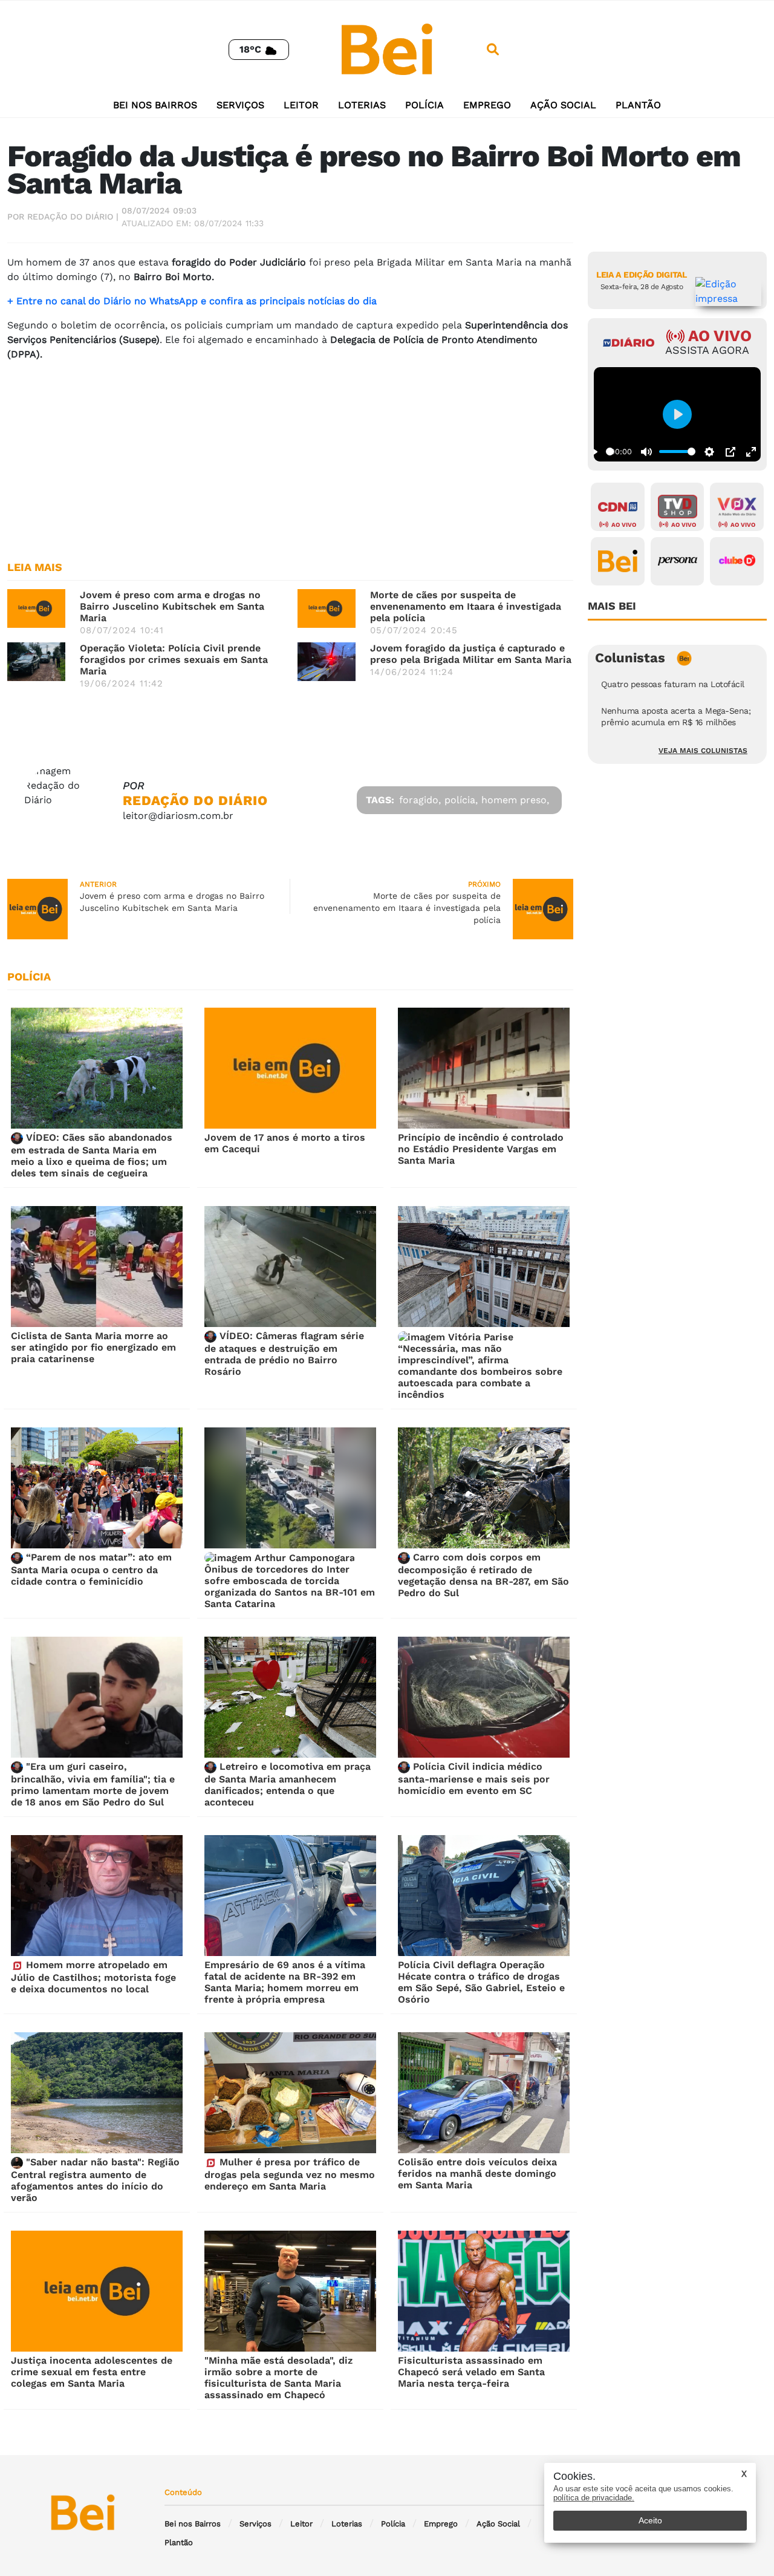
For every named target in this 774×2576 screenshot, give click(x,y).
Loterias (362, 105)
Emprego (487, 105)
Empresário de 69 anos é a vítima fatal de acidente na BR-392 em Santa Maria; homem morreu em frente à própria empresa (285, 1982)
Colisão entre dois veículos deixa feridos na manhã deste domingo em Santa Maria (477, 2173)
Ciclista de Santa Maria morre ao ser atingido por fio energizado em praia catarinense (93, 1347)
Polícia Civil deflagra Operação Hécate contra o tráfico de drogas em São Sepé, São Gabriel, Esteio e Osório (481, 1982)
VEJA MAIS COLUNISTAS (703, 751)
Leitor (301, 105)
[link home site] (387, 49)
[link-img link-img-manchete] (36, 608)
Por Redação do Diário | (63, 217)
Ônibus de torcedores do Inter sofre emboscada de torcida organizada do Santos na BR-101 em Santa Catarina (290, 1586)
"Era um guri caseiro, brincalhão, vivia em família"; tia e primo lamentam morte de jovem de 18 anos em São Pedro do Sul (93, 1784)
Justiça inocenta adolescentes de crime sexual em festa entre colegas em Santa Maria (92, 2372)
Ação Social (563, 105)
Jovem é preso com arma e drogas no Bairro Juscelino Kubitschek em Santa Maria (172, 606)
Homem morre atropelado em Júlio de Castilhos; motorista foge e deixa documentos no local (93, 1977)
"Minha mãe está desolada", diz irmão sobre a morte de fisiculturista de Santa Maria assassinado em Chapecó (278, 2378)
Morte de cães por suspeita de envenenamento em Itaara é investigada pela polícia (466, 606)
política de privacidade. (594, 2498)
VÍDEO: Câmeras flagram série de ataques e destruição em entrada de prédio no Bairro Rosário (284, 1354)
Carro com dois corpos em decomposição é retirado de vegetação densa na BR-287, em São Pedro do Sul (483, 1575)
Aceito (650, 2520)
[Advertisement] (290, 456)
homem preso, (515, 800)
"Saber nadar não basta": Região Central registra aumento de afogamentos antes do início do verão (95, 2180)
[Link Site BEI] (618, 561)
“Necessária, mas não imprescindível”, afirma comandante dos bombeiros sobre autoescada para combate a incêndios (480, 1371)
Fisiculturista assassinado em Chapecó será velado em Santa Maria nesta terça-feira (471, 2372)
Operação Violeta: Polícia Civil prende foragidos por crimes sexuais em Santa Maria (174, 660)
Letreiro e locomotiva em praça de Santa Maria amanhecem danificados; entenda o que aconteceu (288, 1784)
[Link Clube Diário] (737, 561)
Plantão (638, 105)
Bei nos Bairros (155, 105)
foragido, (420, 800)
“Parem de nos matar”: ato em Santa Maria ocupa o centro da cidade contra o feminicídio (91, 1569)
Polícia (424, 105)
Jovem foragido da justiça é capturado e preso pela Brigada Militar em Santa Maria (471, 654)
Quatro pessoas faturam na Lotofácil (673, 684)
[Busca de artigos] (493, 50)
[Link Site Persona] (678, 561)
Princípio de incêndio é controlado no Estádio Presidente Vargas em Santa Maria (481, 1149)
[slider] (610, 452)
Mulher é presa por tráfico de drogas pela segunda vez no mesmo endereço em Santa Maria (290, 2174)
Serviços (240, 105)
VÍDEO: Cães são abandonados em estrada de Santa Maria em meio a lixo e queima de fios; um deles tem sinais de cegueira (92, 1155)
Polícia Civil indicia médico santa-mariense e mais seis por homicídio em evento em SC (474, 1779)
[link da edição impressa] (729, 292)
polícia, (461, 800)
